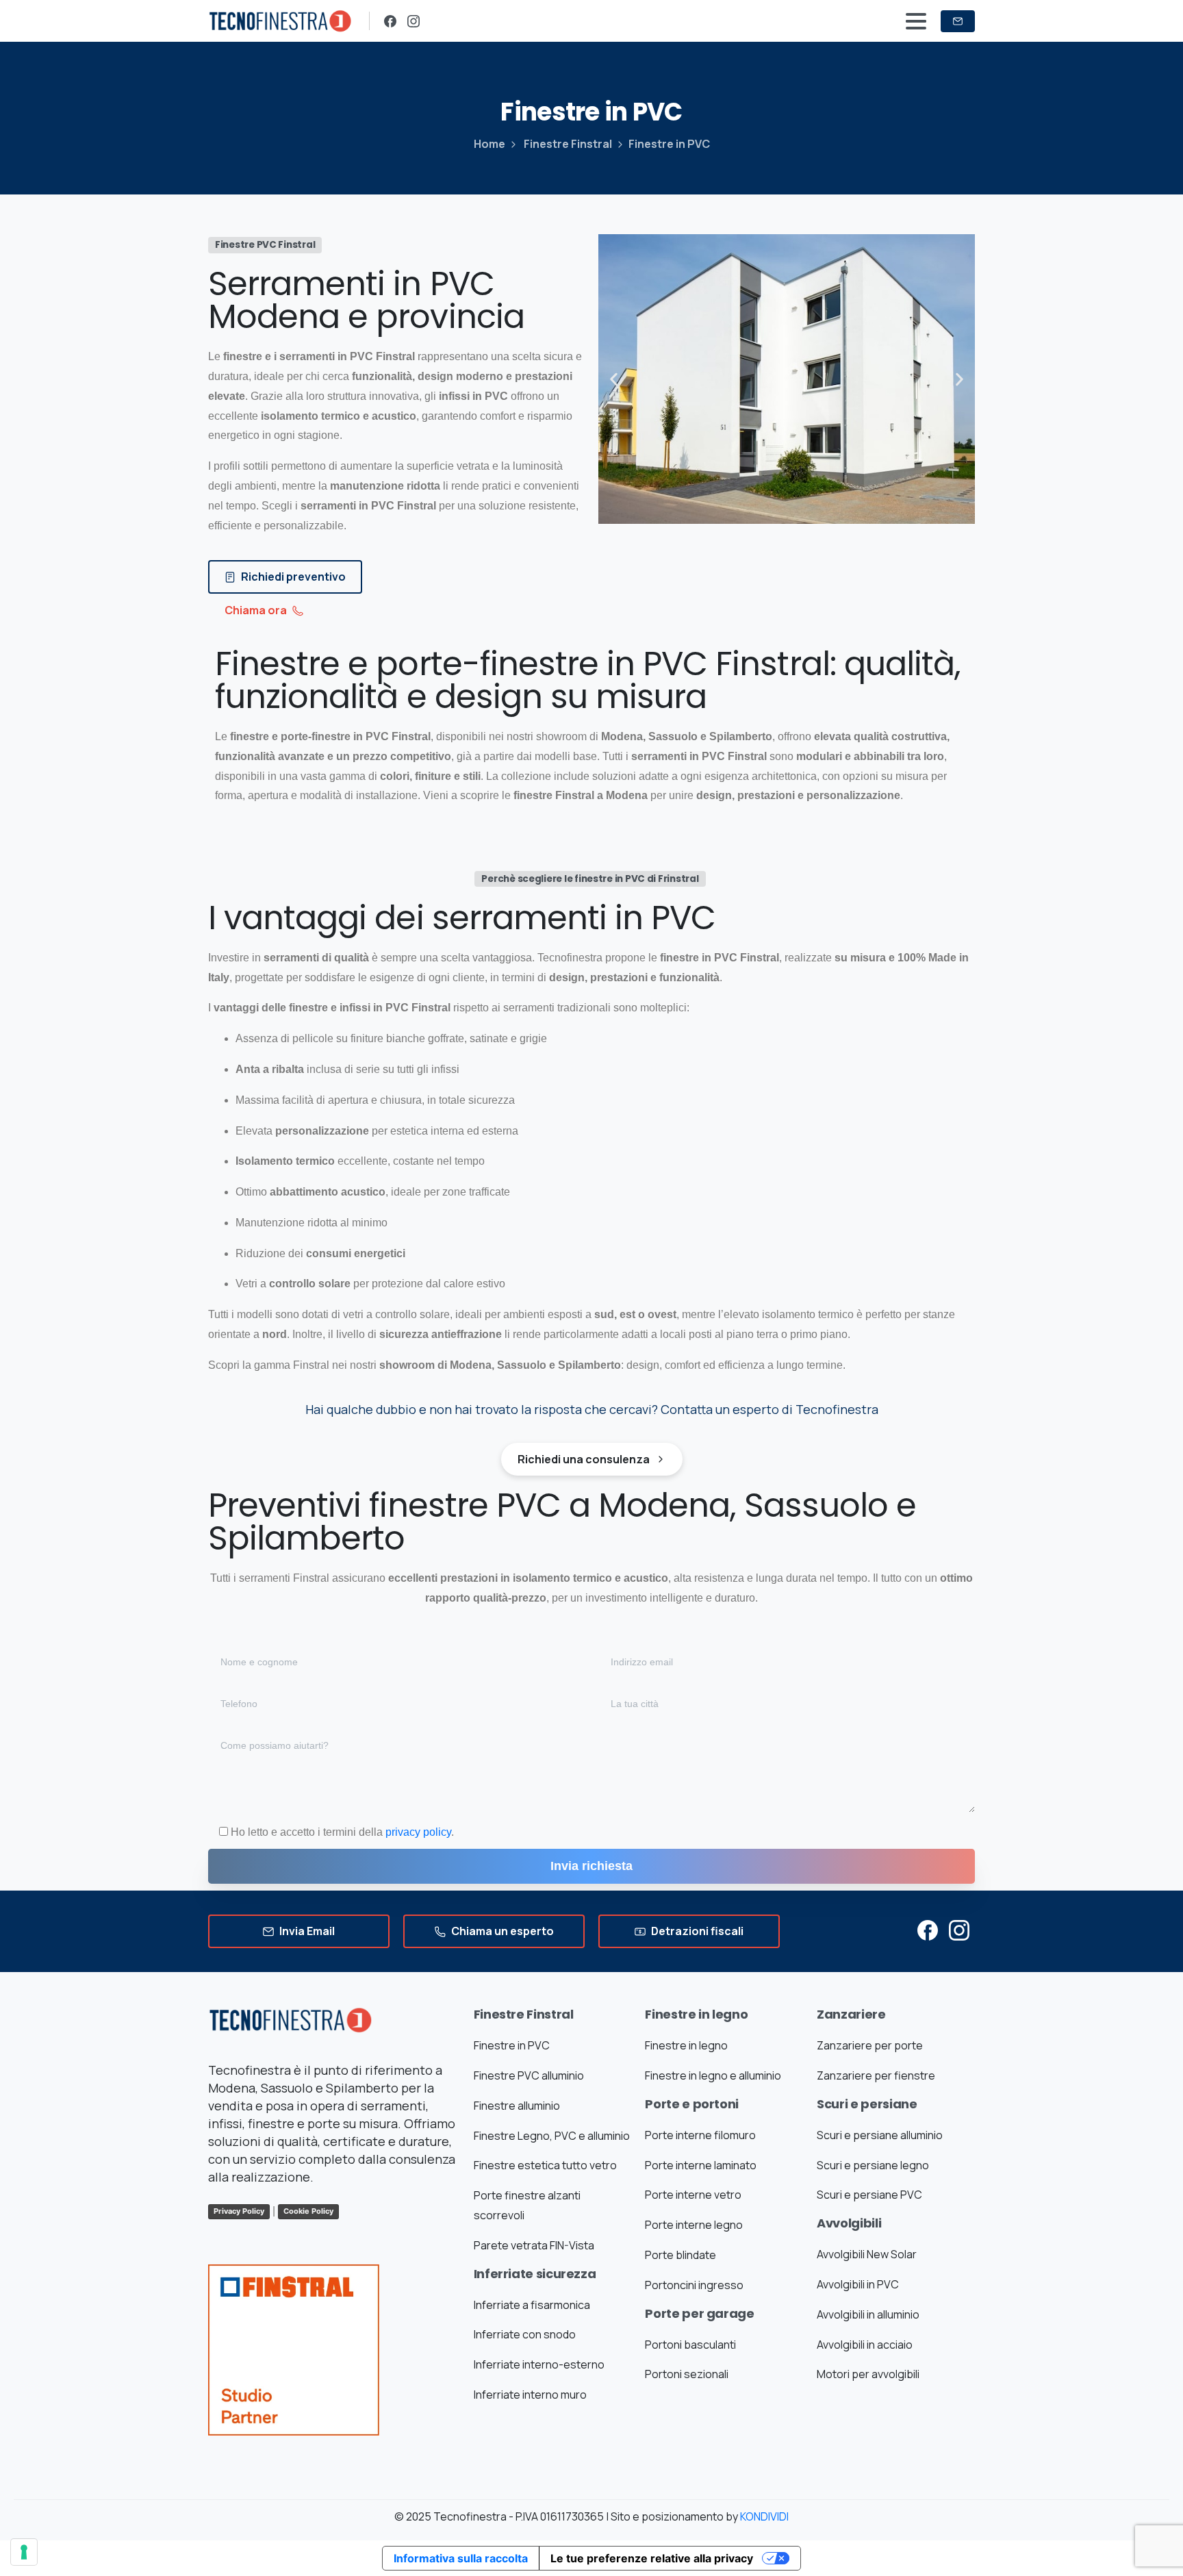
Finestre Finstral (568, 144)
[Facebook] (390, 21)
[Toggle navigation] (916, 21)
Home (489, 144)
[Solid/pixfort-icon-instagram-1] (959, 1929)
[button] (614, 379)
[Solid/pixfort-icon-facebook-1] (928, 1929)
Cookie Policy (308, 2211)
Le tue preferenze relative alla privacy (652, 2558)
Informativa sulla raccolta (461, 2558)
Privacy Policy (239, 2211)
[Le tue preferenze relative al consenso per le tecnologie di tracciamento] (24, 2552)
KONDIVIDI (764, 2516)
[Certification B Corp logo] (294, 2372)
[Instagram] (414, 21)
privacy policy (418, 1832)
